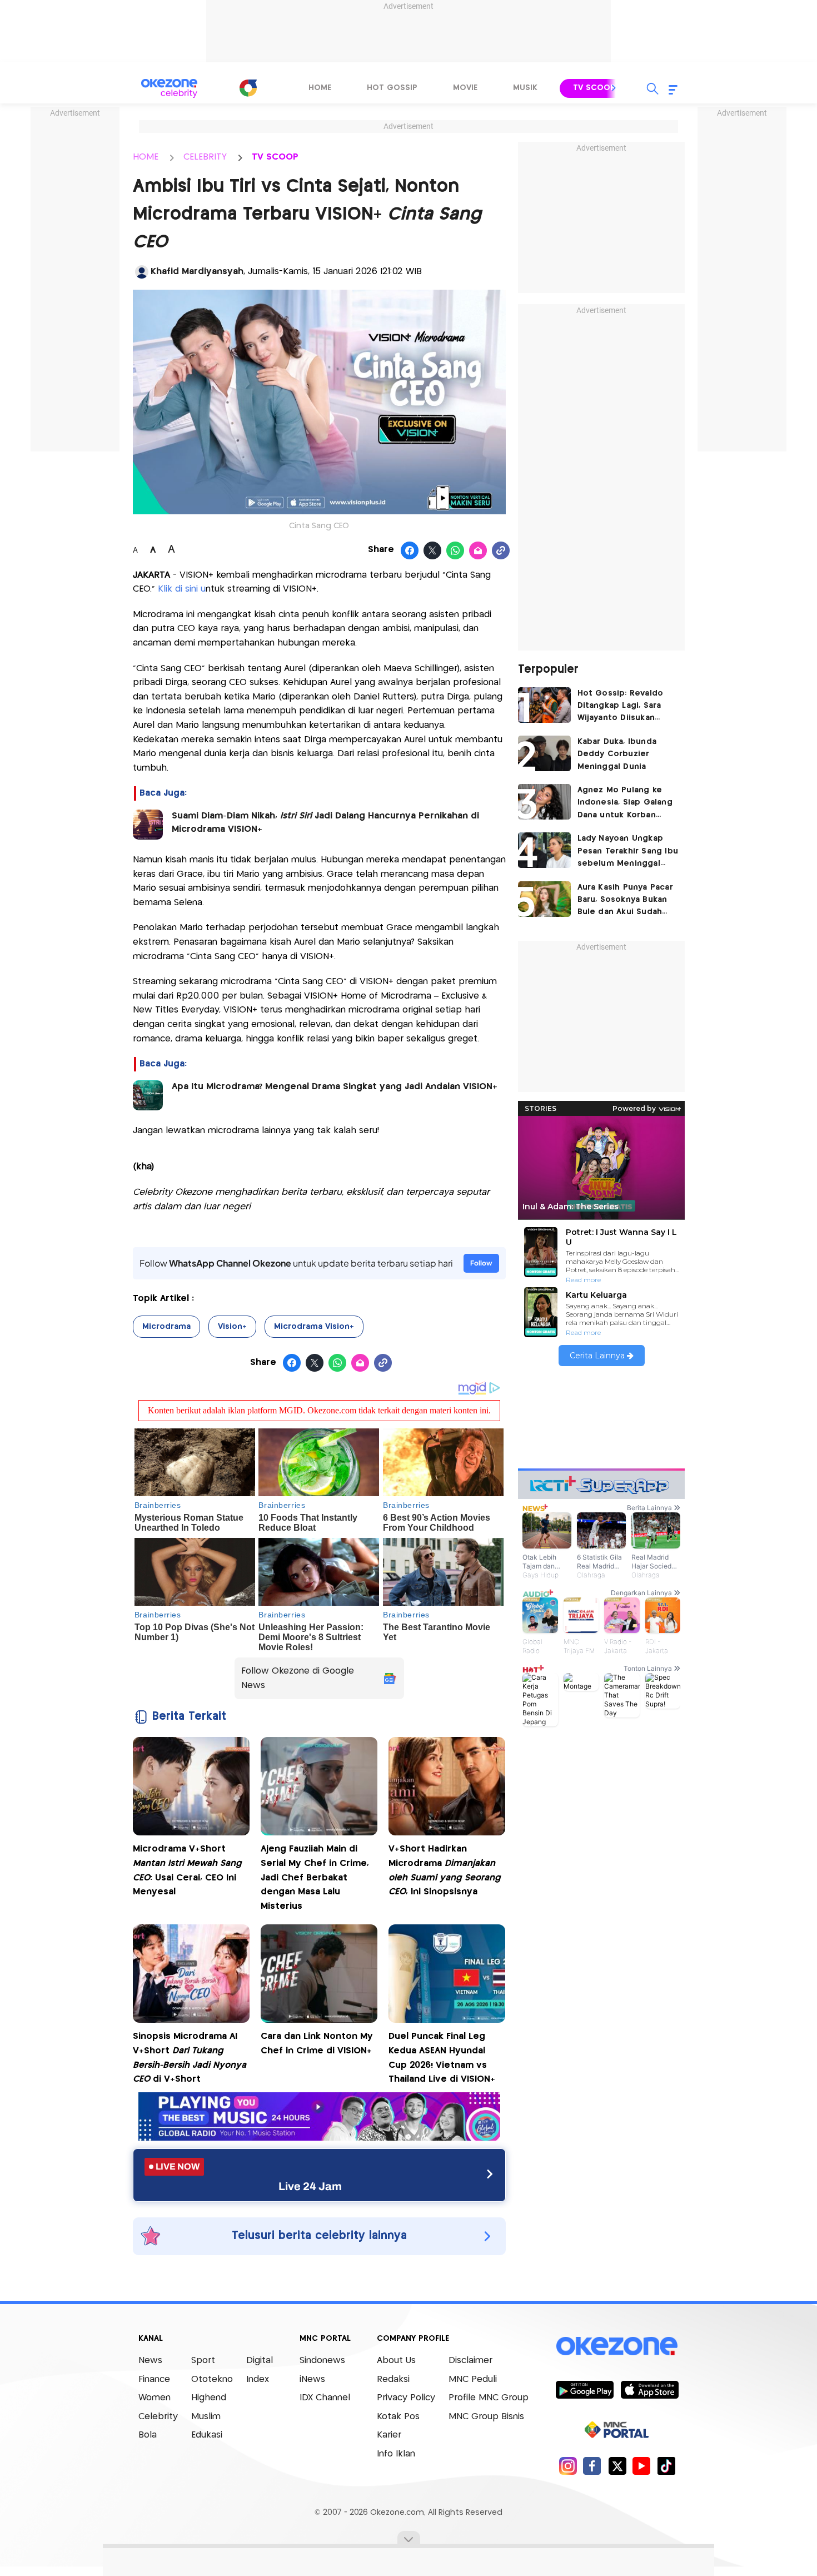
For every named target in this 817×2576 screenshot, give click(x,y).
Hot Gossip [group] (392, 88)
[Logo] (248, 88)
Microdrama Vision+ (314, 1327)
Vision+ (232, 1327)
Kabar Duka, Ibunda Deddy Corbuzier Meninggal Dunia (617, 754)
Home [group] (320, 88)
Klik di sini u (182, 589)
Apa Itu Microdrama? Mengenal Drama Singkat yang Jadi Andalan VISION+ (336, 1087)
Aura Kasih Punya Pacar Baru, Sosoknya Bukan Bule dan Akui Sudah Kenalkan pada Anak (625, 901)
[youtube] (642, 2466)
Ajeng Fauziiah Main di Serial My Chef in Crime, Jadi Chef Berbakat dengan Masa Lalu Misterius (315, 1877)
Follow (481, 1263)
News (150, 2361)
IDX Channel (325, 2398)
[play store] (584, 2389)
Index (258, 2379)
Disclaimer (470, 2361)
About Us (396, 2361)
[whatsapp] (455, 551)
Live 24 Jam (310, 2186)
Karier (389, 2435)
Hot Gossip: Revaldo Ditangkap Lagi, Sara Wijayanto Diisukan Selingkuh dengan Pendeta (621, 707)
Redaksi (393, 2379)
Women (155, 2398)
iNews (312, 2379)
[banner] (319, 2138)
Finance (154, 2379)
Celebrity (158, 2417)
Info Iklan (396, 2454)
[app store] (649, 2389)
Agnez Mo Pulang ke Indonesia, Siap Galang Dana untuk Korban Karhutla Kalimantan (625, 804)
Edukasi (207, 2435)
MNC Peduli (473, 2379)
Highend (209, 2398)
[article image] (544, 705)
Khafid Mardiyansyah (197, 272)
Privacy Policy (406, 2398)
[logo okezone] (617, 2346)
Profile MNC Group (489, 2398)
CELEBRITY (205, 157)
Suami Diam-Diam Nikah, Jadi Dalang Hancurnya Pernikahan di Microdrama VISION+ (325, 823)
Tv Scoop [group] (594, 88)
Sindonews (322, 2361)
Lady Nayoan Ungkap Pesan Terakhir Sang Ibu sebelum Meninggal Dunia (628, 852)
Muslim (206, 2417)
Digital (260, 2361)
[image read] (148, 825)
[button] (614, 88)
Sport (203, 2361)
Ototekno (212, 2379)
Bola (148, 2435)
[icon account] (142, 272)
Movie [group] (465, 88)
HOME (146, 157)
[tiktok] (666, 2466)
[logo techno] (170, 88)
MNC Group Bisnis (486, 2417)
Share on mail (478, 551)
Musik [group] (525, 88)
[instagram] (568, 2466)
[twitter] (617, 2466)
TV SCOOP (275, 157)
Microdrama (166, 1327)
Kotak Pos (398, 2417)
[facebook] (592, 2466)
